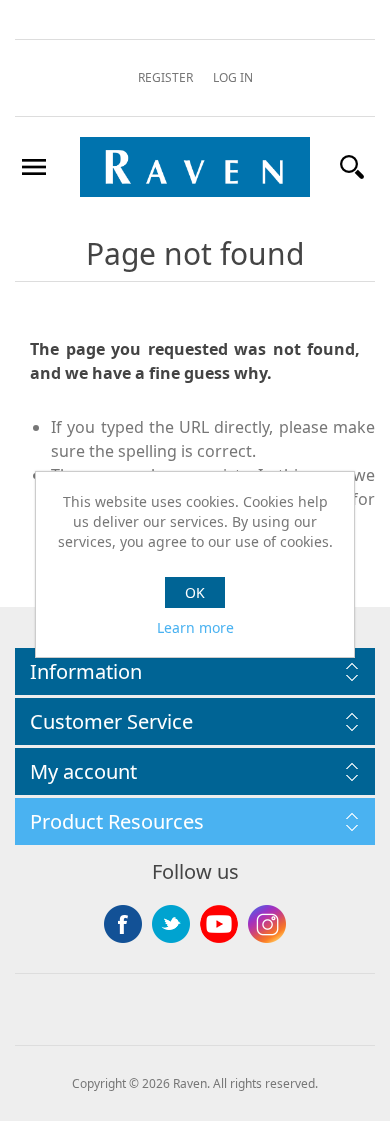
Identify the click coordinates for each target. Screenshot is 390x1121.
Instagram (267, 924)
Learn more (195, 627)
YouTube (219, 924)
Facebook (123, 924)
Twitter (171, 924)
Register (165, 77)
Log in (233, 77)
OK (195, 592)
